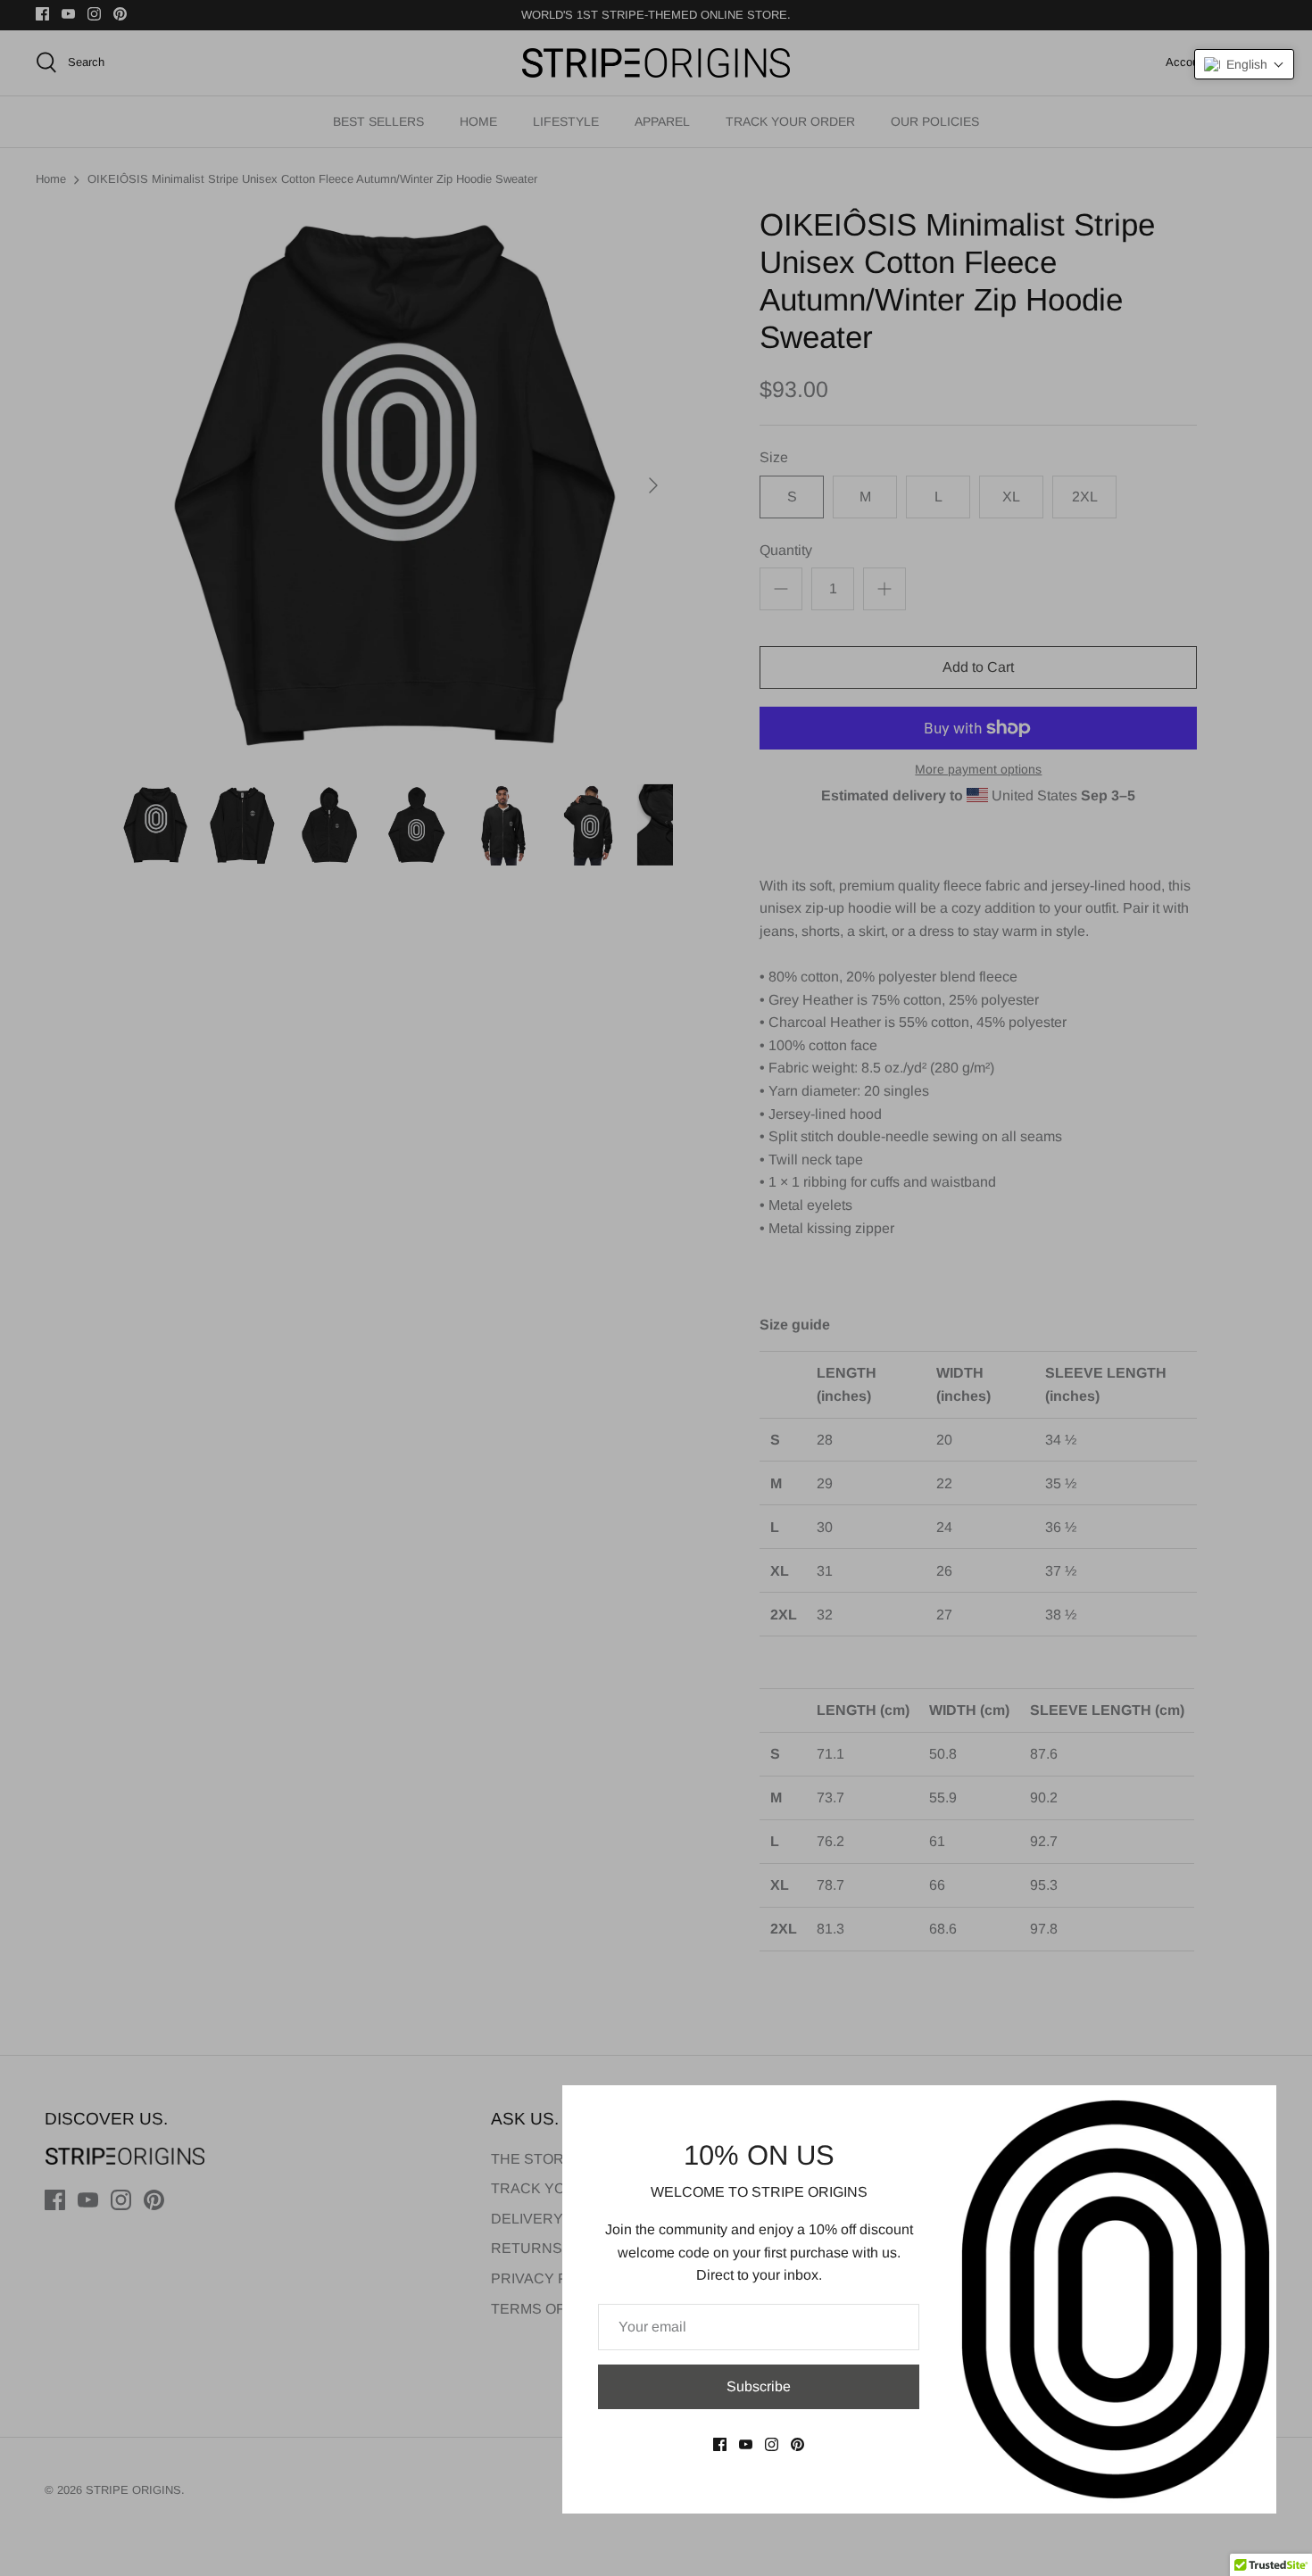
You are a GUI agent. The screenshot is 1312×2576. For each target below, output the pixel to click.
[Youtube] (746, 2444)
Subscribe (759, 2386)
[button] (1244, 64)
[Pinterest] (797, 2444)
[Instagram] (772, 2444)
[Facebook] (720, 2444)
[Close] (1254, 2108)
